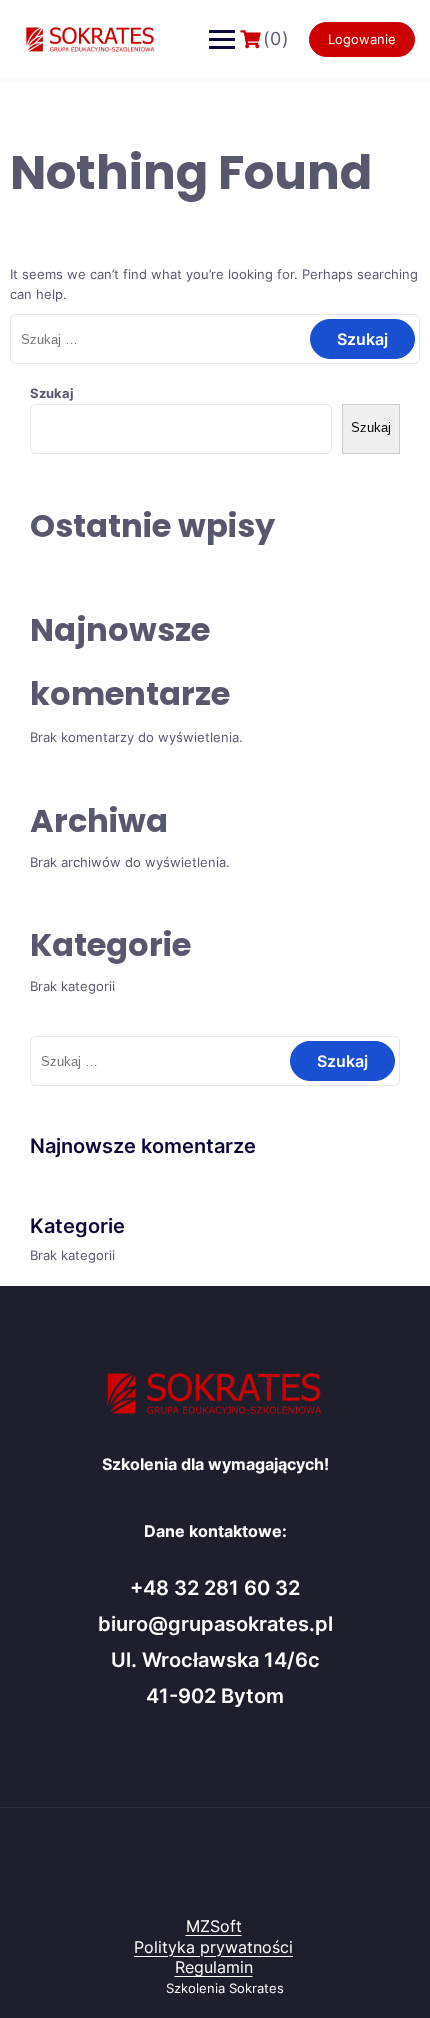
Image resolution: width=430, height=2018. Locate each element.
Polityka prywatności (213, 1947)
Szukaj (52, 393)
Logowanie (362, 39)
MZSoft (214, 1926)
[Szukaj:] (215, 339)
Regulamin (214, 1967)
